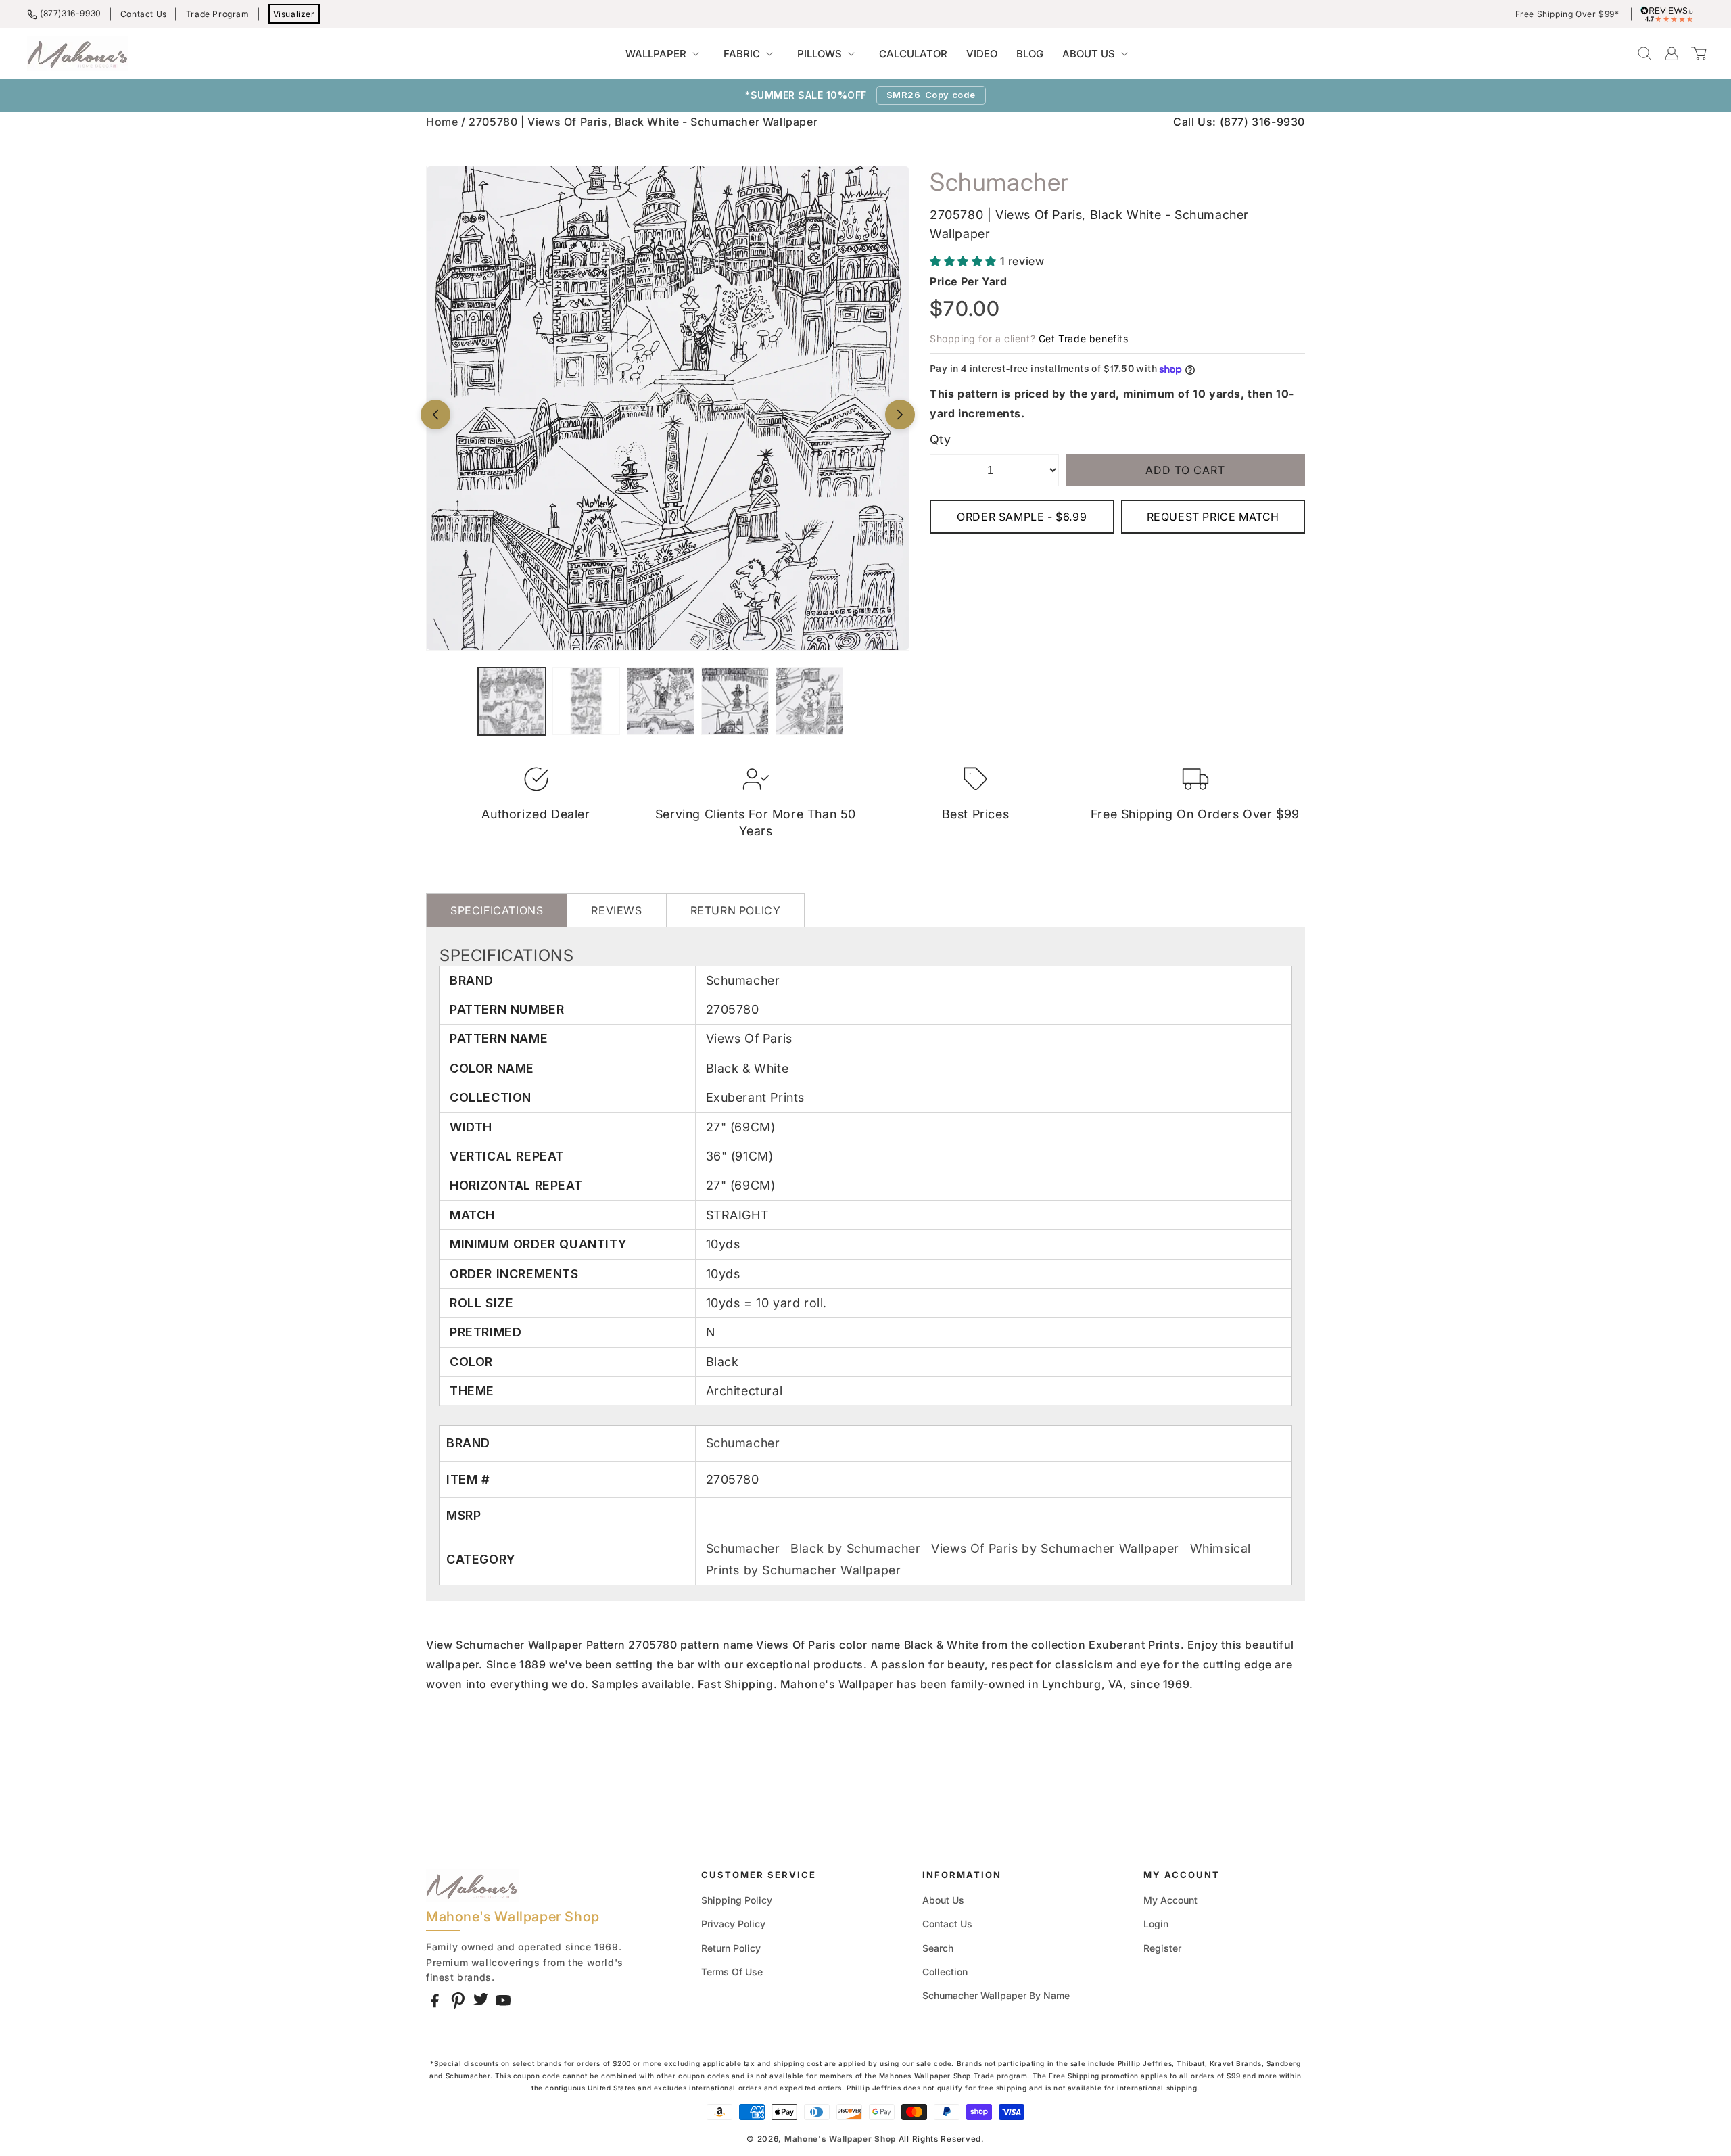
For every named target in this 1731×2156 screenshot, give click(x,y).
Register (1162, 1948)
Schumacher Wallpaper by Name (996, 1995)
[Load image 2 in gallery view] (586, 701)
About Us (943, 1900)
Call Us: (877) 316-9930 (1239, 122)
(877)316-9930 (71, 13)
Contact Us (144, 14)
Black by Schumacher (857, 1548)
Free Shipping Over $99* (1567, 14)
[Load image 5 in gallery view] (809, 701)
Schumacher (743, 1443)
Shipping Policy (737, 1900)
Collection (945, 1972)
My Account (1170, 1900)
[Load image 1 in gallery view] (512, 701)
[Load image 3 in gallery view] (661, 701)
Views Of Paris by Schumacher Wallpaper (1057, 1548)
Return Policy (731, 1948)
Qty (940, 439)
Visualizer (294, 14)
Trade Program (218, 14)
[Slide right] (900, 415)
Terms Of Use (732, 1972)
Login (1156, 1924)
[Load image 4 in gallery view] (735, 701)
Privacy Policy (733, 1924)
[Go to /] (78, 53)
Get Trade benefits (1084, 338)
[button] (665, 54)
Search (938, 1948)
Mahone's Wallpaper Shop (840, 2139)
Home (442, 122)
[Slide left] (435, 415)
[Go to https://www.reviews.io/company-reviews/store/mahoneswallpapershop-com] (1670, 14)
